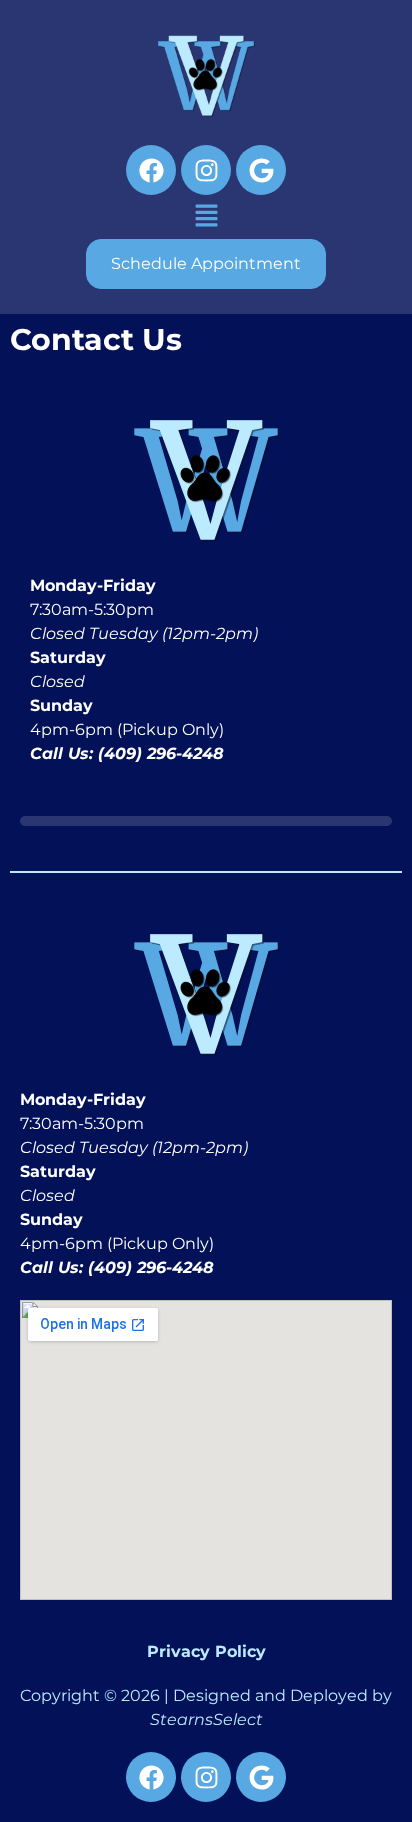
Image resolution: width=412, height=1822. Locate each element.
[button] (206, 217)
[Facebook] (151, 170)
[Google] (261, 170)
